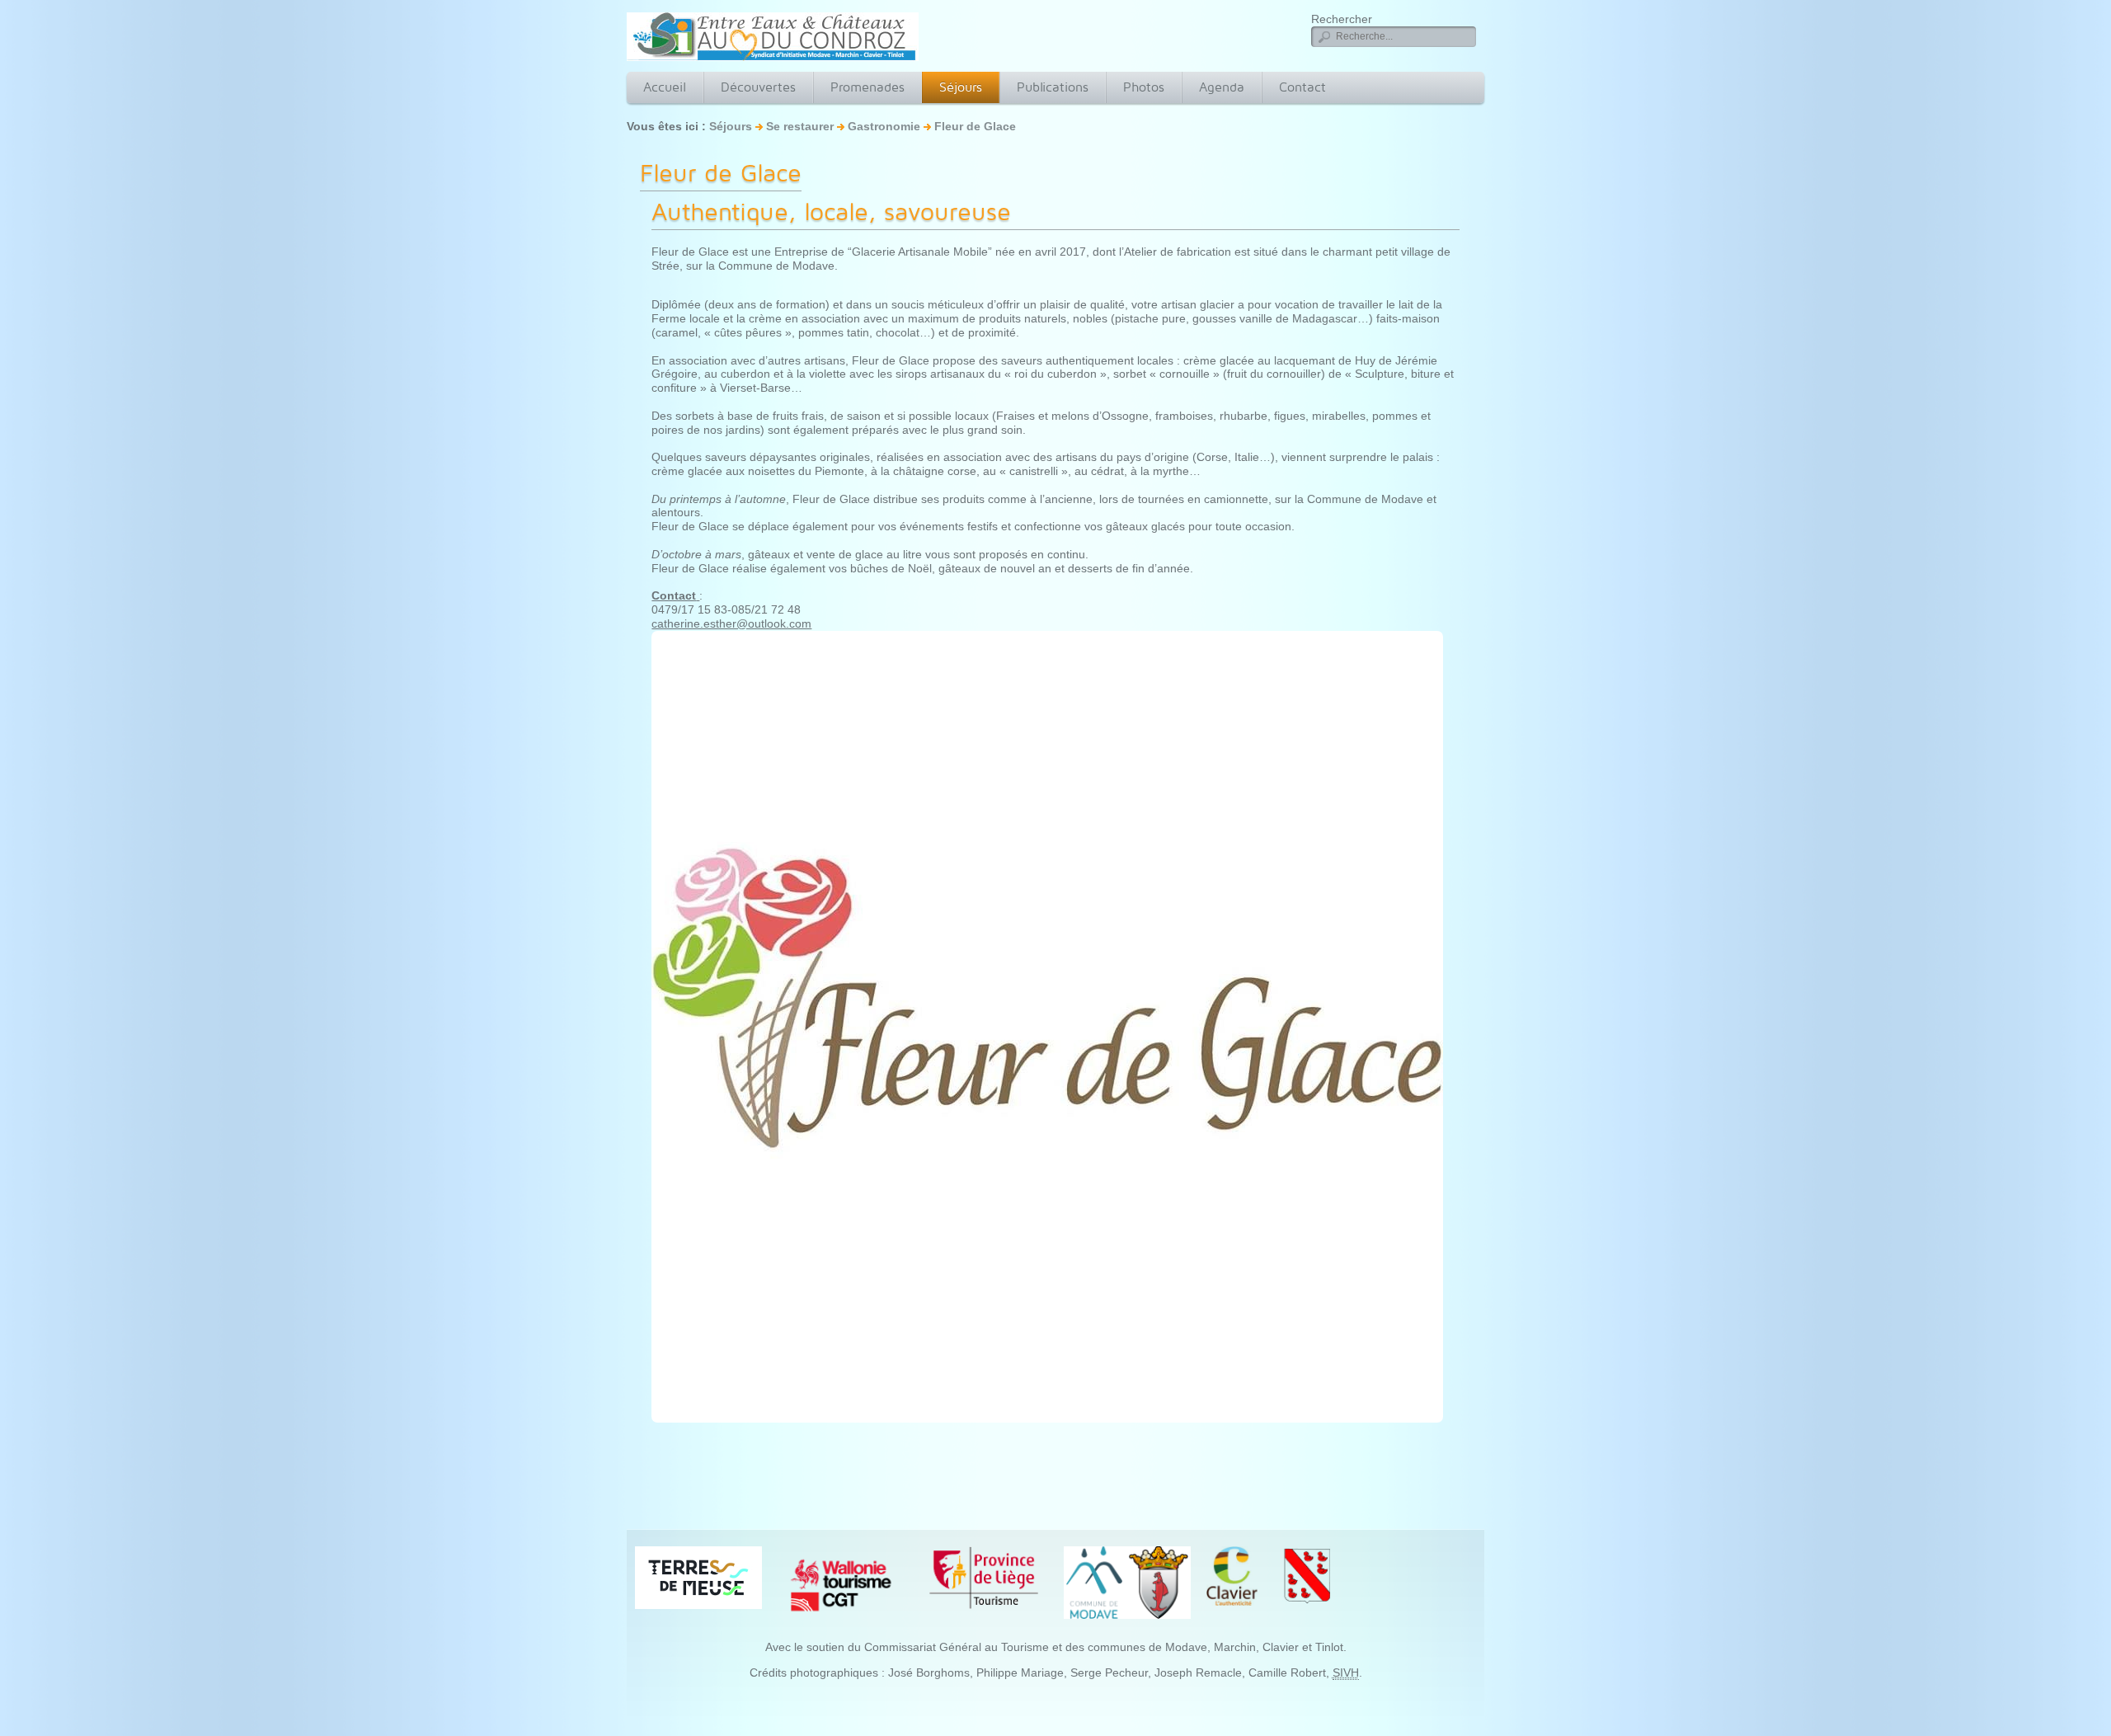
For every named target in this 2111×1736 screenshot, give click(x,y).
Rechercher (1342, 19)
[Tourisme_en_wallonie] (841, 1584)
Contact (1302, 87)
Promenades (867, 87)
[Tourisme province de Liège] (984, 1577)
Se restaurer (800, 126)
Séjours (961, 87)
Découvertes (758, 87)
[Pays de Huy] (698, 1577)
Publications (1053, 87)
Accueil (665, 87)
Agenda (1222, 87)
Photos (1144, 87)
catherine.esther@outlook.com (731, 623)
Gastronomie (884, 126)
